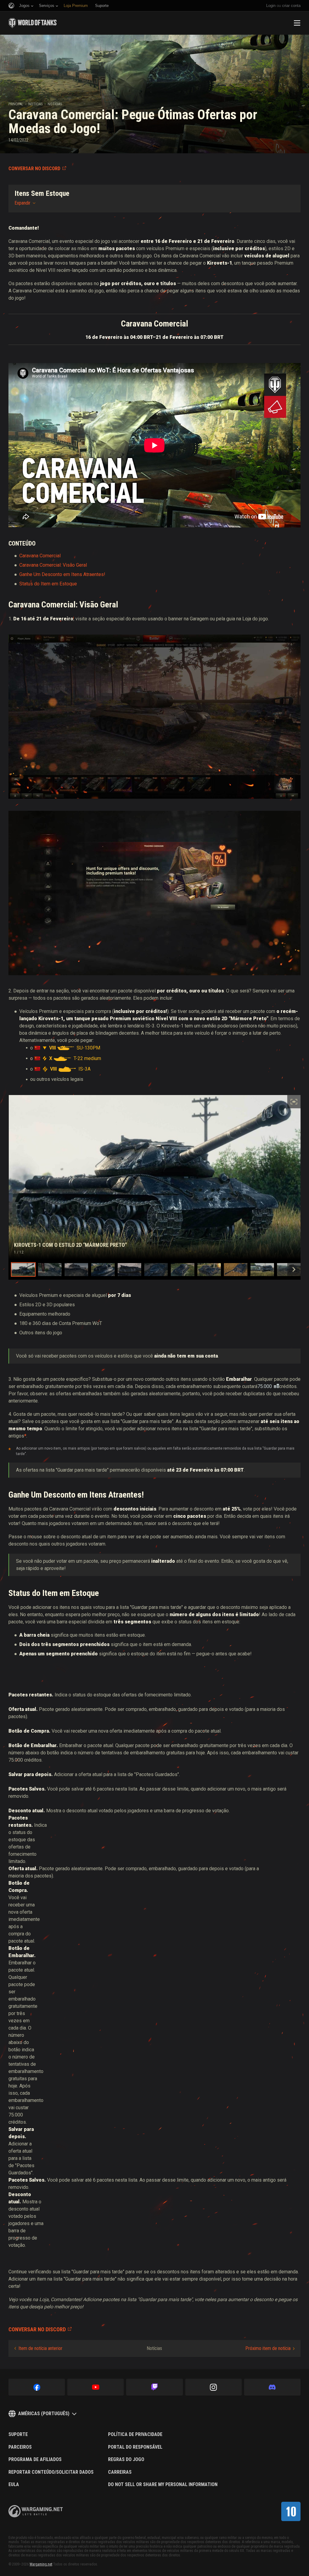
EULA (14, 2485)
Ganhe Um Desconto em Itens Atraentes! (62, 574)
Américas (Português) (44, 2414)
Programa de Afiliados (35, 2460)
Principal (16, 104)
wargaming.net (36, 2511)
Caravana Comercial (40, 556)
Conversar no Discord (34, 169)
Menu (297, 23)
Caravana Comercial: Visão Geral (53, 565)
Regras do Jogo (126, 2460)
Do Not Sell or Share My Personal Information (163, 2485)
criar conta (291, 6)
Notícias (35, 104)
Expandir (22, 203)
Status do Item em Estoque (48, 584)
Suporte (18, 2434)
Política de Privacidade (135, 2434)
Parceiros (20, 2447)
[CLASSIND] (291, 2511)
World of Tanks (33, 23)
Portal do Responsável (135, 2447)
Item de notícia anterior (40, 2348)
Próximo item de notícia (268, 2348)
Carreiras (120, 2472)
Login (271, 6)
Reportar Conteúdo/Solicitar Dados (51, 2472)
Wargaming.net (41, 2564)
